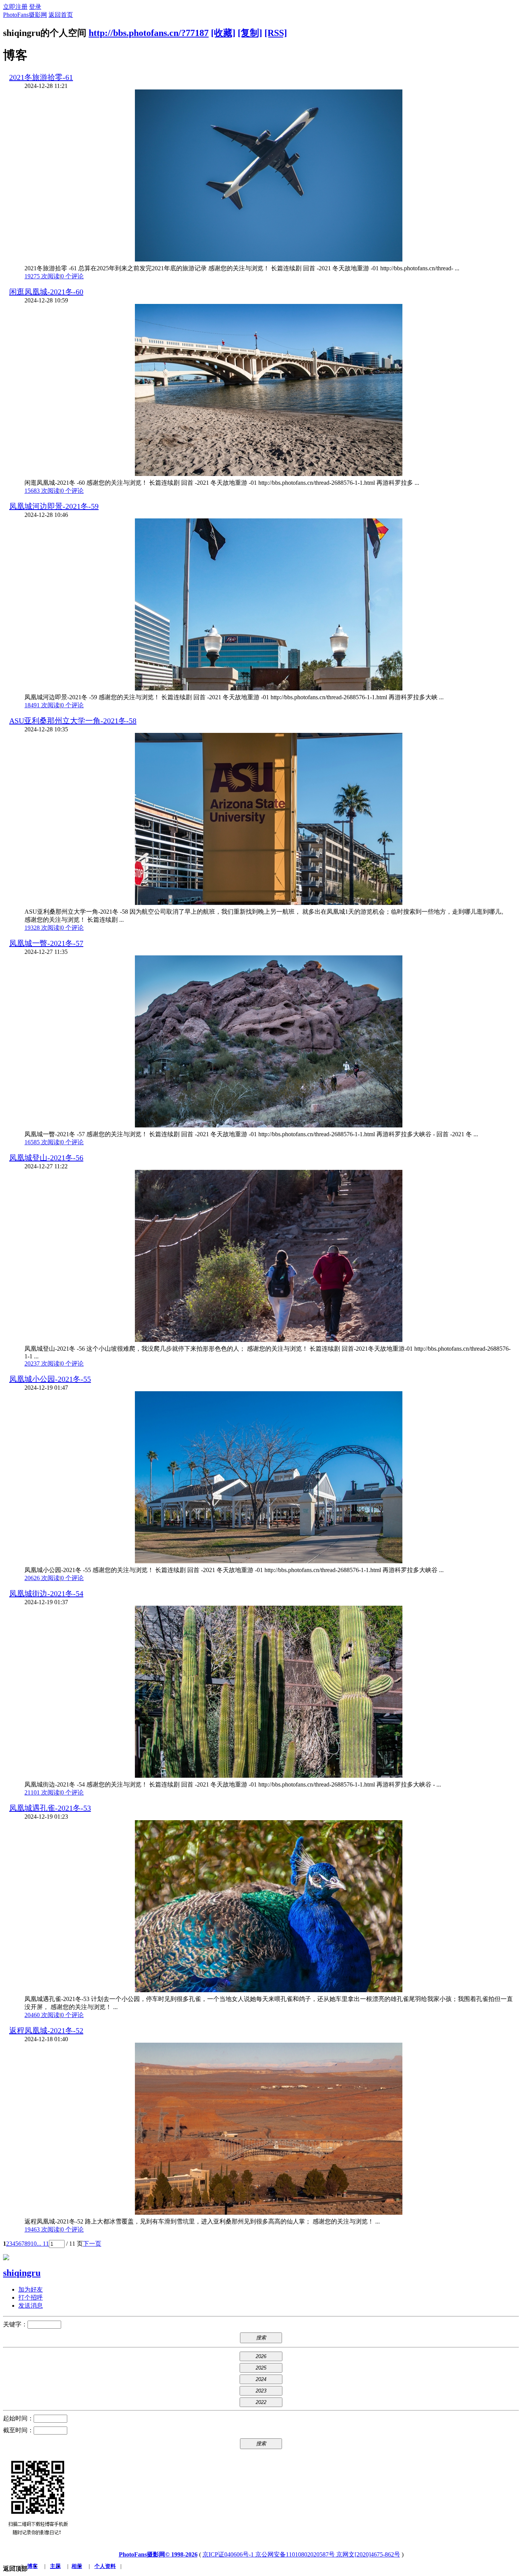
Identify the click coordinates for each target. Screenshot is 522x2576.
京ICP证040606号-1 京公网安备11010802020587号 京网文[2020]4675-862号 (301, 2554)
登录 (35, 7)
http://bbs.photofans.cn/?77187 (149, 33)
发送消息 (31, 2306)
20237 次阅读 (42, 1364)
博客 (32, 2566)
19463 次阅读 (42, 2229)
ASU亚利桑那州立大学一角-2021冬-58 (73, 721)
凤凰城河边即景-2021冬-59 (54, 506)
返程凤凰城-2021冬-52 (46, 2030)
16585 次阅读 (42, 1142)
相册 (77, 2566)
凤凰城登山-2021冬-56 (46, 1158)
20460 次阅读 (42, 2015)
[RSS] (276, 33)
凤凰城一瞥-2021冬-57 (46, 943)
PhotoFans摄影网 (25, 15)
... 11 (43, 2244)
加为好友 (31, 2289)
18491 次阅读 (42, 705)
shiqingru (22, 2273)
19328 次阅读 (42, 928)
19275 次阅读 (42, 276)
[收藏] (223, 33)
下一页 (92, 2244)
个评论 (72, 276)
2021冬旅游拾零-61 (41, 77)
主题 (55, 2566)
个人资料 (105, 2566)
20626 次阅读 (42, 1578)
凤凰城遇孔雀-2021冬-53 (50, 1808)
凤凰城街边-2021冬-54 (46, 1593)
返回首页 (61, 15)
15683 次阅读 (42, 491)
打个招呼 (31, 2297)
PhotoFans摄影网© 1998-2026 (158, 2554)
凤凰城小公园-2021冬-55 (50, 1379)
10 (34, 2244)
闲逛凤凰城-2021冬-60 (46, 292)
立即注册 (15, 7)
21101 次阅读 (42, 1792)
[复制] (250, 33)
